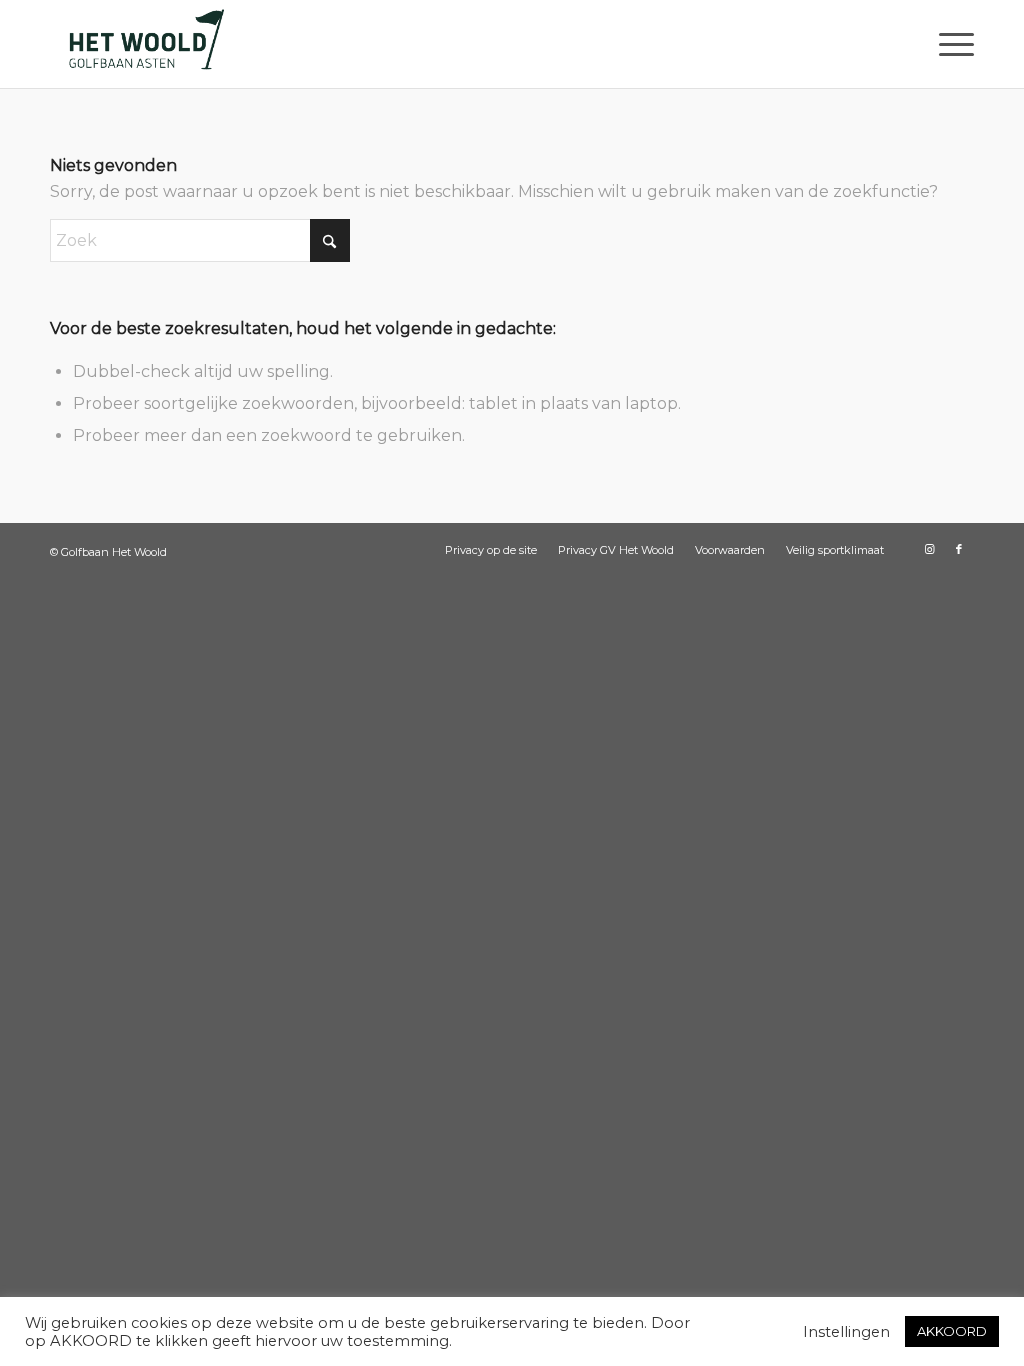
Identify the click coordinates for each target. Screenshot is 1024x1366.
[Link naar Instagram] (929, 549)
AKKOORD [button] (952, 1331)
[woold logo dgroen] (146, 44)
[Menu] (950, 44)
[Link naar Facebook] (959, 549)
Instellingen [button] (846, 1332)
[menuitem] (950, 44)
